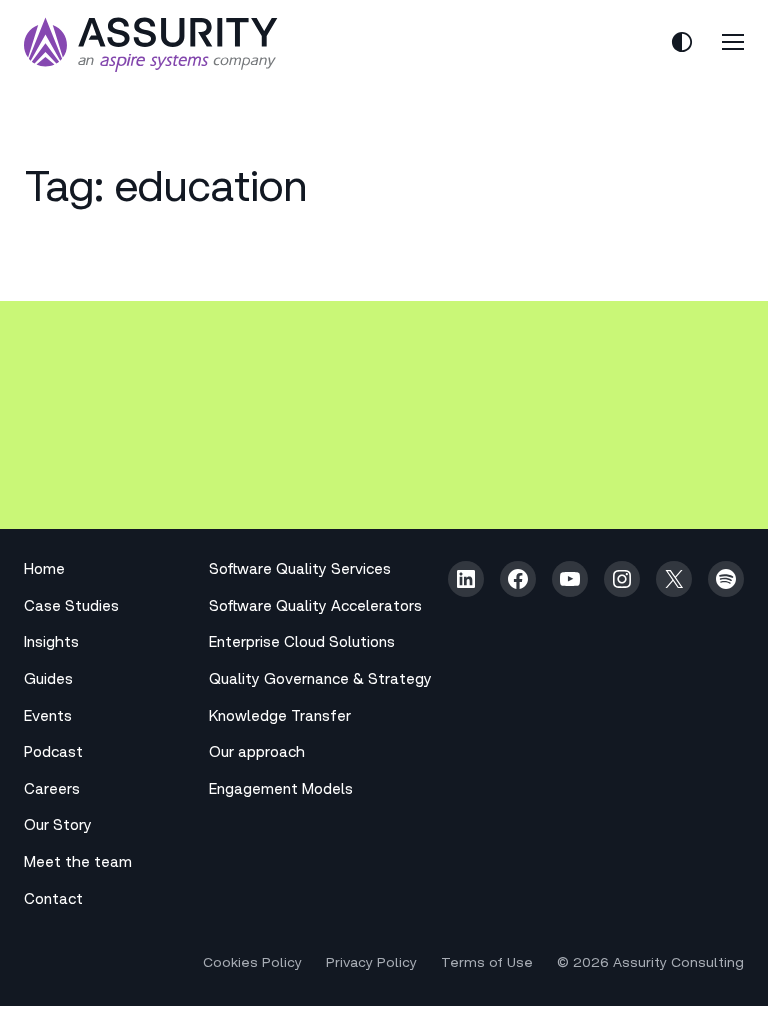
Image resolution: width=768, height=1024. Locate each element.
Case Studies (71, 607)
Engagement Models (281, 790)
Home (44, 570)
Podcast (53, 753)
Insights (51, 643)
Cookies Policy (252, 964)
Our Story (58, 826)
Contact (53, 900)
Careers (52, 790)
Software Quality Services (300, 570)
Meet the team (78, 863)
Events (48, 717)
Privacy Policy (371, 964)
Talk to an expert (122, 468)
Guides (48, 680)
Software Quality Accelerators (315, 607)
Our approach (257, 753)
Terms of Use (487, 964)
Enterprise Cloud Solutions (302, 643)
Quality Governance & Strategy (320, 680)
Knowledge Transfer (280, 717)
